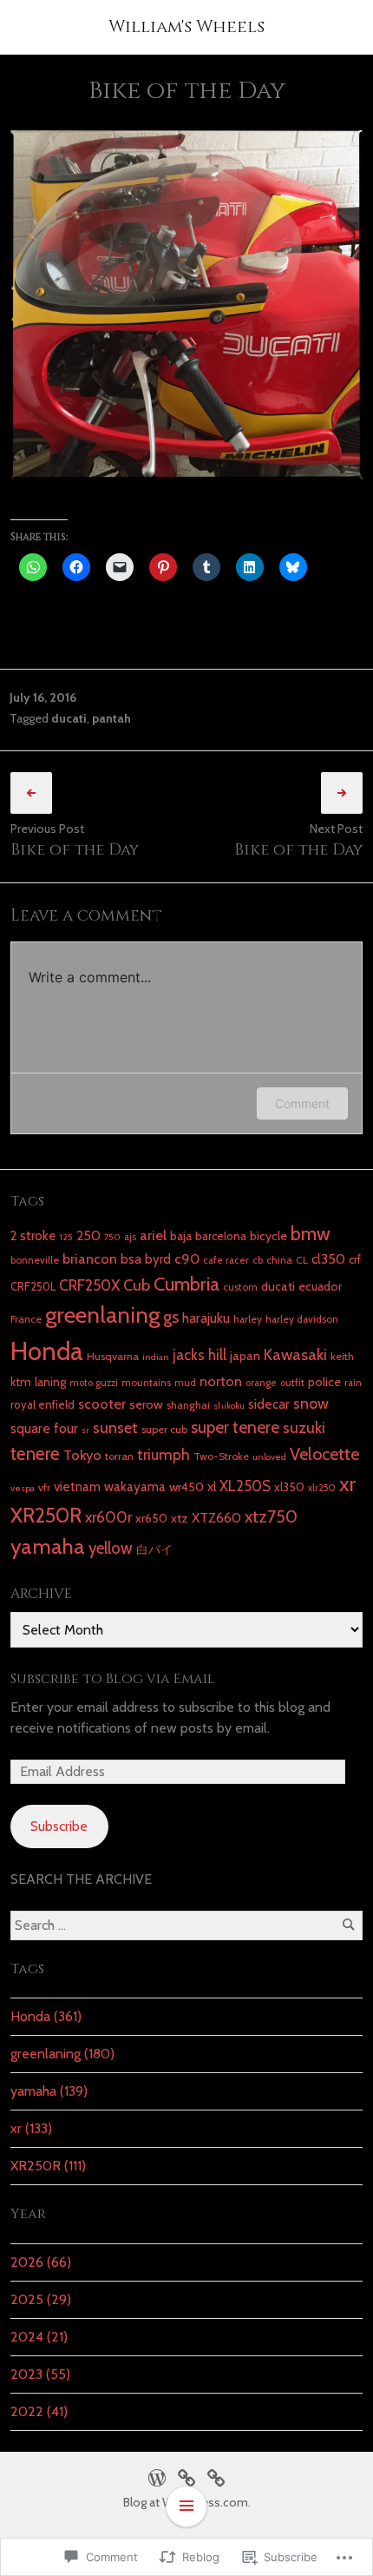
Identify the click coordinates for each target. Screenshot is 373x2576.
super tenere (235, 1427)
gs (171, 1317)
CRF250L (33, 1286)
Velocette (324, 1454)
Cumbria (186, 1284)
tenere (35, 1453)
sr (85, 1430)
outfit (292, 1383)
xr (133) (31, 2128)
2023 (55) (40, 2374)
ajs (130, 1237)
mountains (146, 1383)
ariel (153, 1235)
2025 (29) (41, 2299)
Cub (137, 1285)
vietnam (77, 1486)
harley (248, 1319)
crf (355, 1259)
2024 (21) (39, 2337)
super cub (164, 1429)
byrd (158, 1259)
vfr (44, 1487)
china (279, 1260)
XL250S (245, 1486)
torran (119, 1456)
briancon (90, 1258)
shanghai (188, 1405)
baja (181, 1236)
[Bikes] (157, 2476)
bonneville (35, 1260)
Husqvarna (113, 1356)
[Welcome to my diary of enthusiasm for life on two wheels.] (186, 2476)
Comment (302, 1103)
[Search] (348, 1925)
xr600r (108, 1517)
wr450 (186, 1487)
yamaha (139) (49, 2091)
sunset (115, 1427)
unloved (269, 1457)
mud (185, 1383)
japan (245, 1356)
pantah (111, 718)
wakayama (135, 1486)
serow (146, 1404)
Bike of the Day (75, 850)
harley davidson (302, 1319)
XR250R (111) (48, 2166)
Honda (47, 1351)
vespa (23, 1488)
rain (353, 1383)
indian (156, 1357)
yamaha (48, 1546)
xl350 (289, 1487)
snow (311, 1403)
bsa (131, 1259)
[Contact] (216, 2476)
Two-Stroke (221, 1456)
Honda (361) (46, 2016)
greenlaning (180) (62, 2054)
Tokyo (82, 1455)
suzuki (304, 1427)
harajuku (206, 1318)
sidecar (269, 1404)
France (26, 1319)
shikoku (229, 1406)
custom (240, 1287)
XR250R (46, 1515)
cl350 (328, 1259)
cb (258, 1260)
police (324, 1382)
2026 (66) (41, 2262)
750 (112, 1237)
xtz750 (271, 1516)
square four (44, 1428)
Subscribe (59, 1826)
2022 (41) (39, 2411)
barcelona (221, 1236)
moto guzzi (94, 1383)
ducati (69, 718)
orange (261, 1383)
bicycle (268, 1236)
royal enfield (43, 1404)
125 (66, 1237)
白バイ (154, 1549)
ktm (21, 1382)
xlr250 (322, 1488)
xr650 (151, 1518)
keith (342, 1356)
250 (88, 1235)
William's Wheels (186, 26)
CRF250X (89, 1285)
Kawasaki (295, 1354)
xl (212, 1486)
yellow (111, 1548)
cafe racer (226, 1260)
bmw (311, 1233)
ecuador (320, 1286)
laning (50, 1382)
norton (221, 1381)
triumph (164, 1454)
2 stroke (33, 1236)
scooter (102, 1404)
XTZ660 (216, 1518)
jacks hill (200, 1355)
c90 (187, 1258)
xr (347, 1483)
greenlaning (102, 1314)
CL (302, 1260)
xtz (180, 1518)
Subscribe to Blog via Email (113, 1679)
